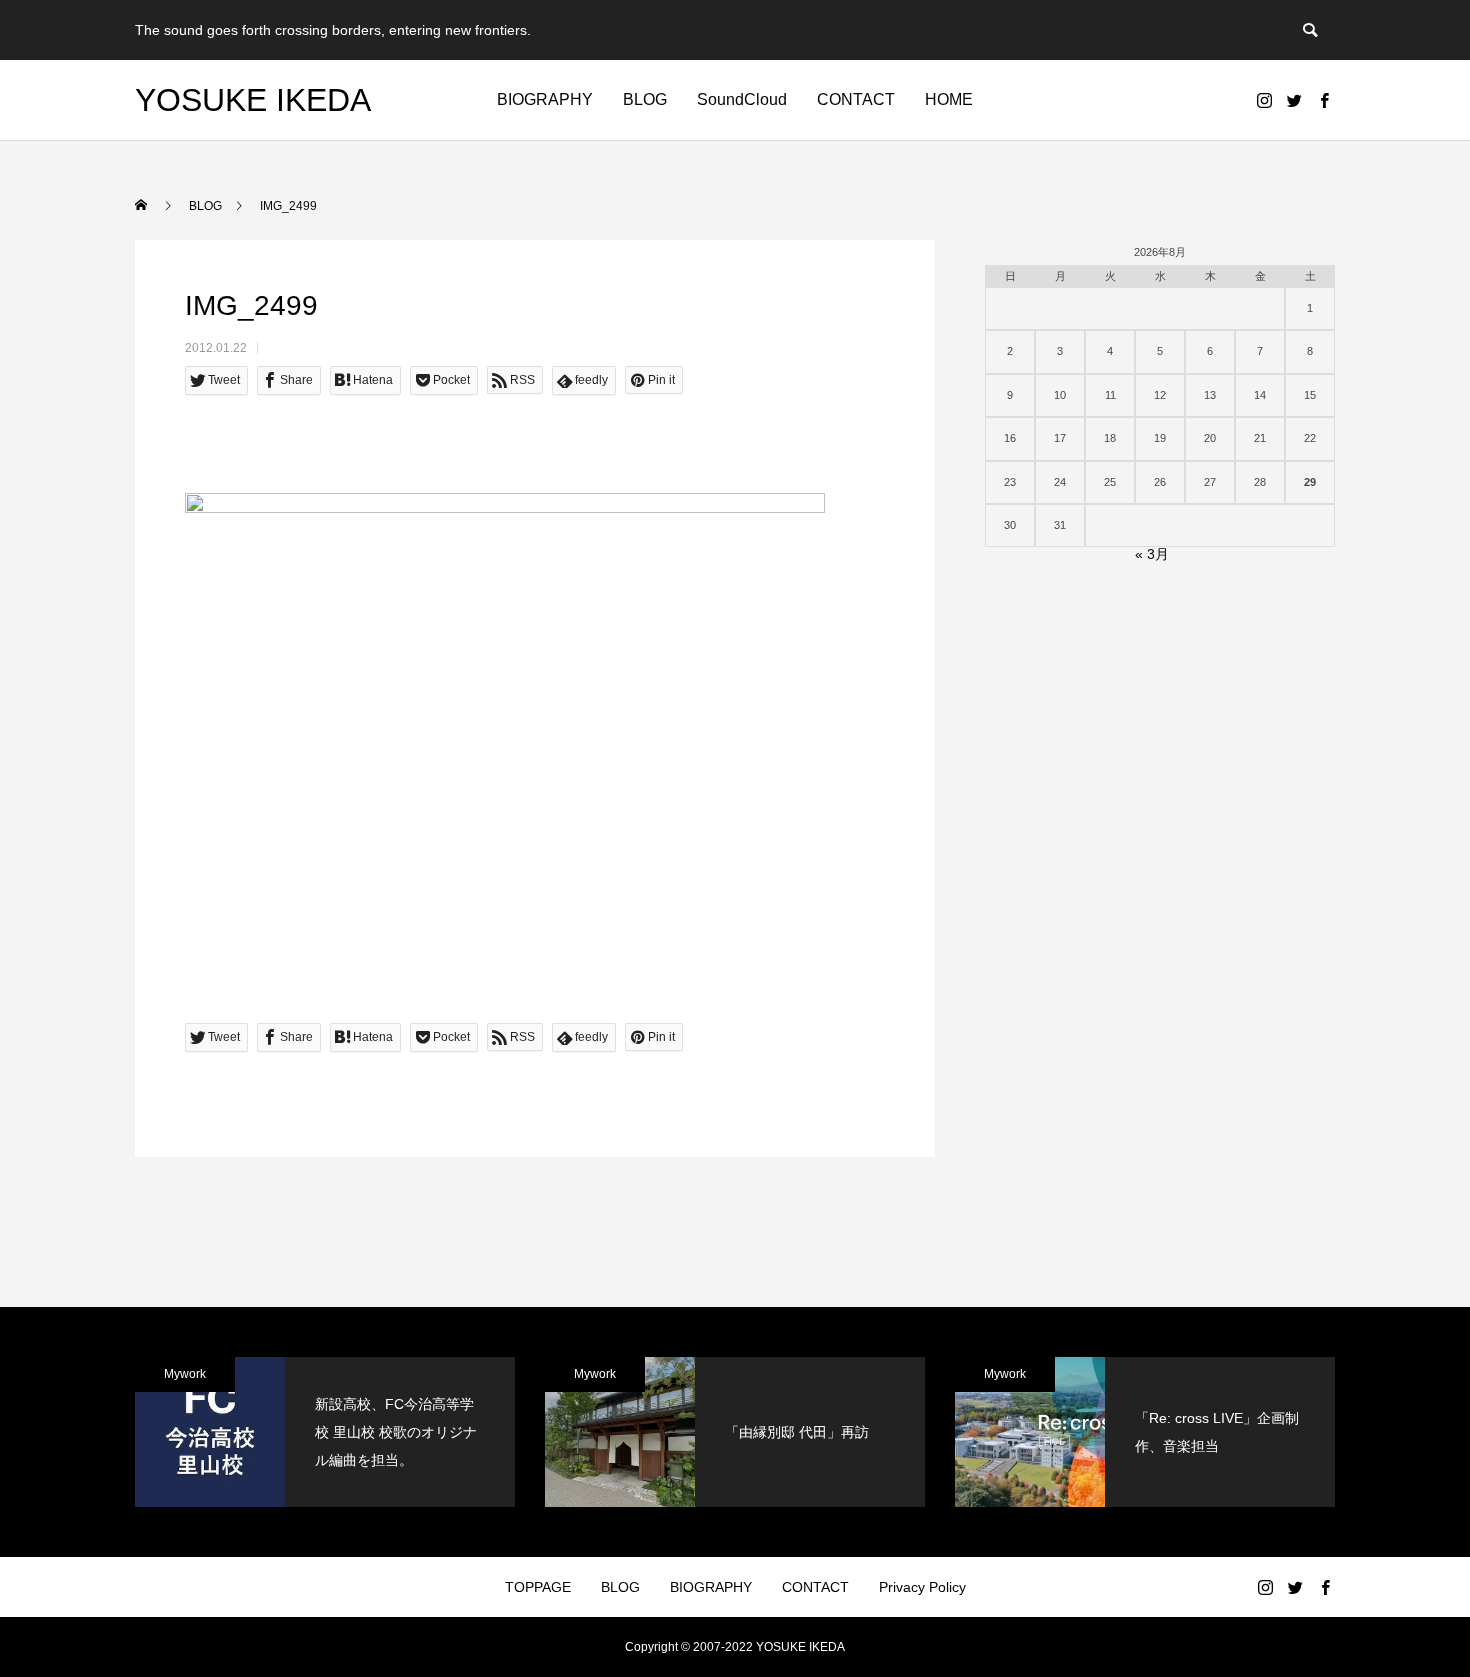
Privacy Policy (922, 1587)
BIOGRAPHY (545, 99)
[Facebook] (1324, 100)
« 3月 (1152, 554)
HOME (949, 99)
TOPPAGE (538, 1587)
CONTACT (856, 99)
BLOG (645, 99)
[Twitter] (1294, 100)
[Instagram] (1264, 100)
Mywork (185, 1374)
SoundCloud (742, 99)
